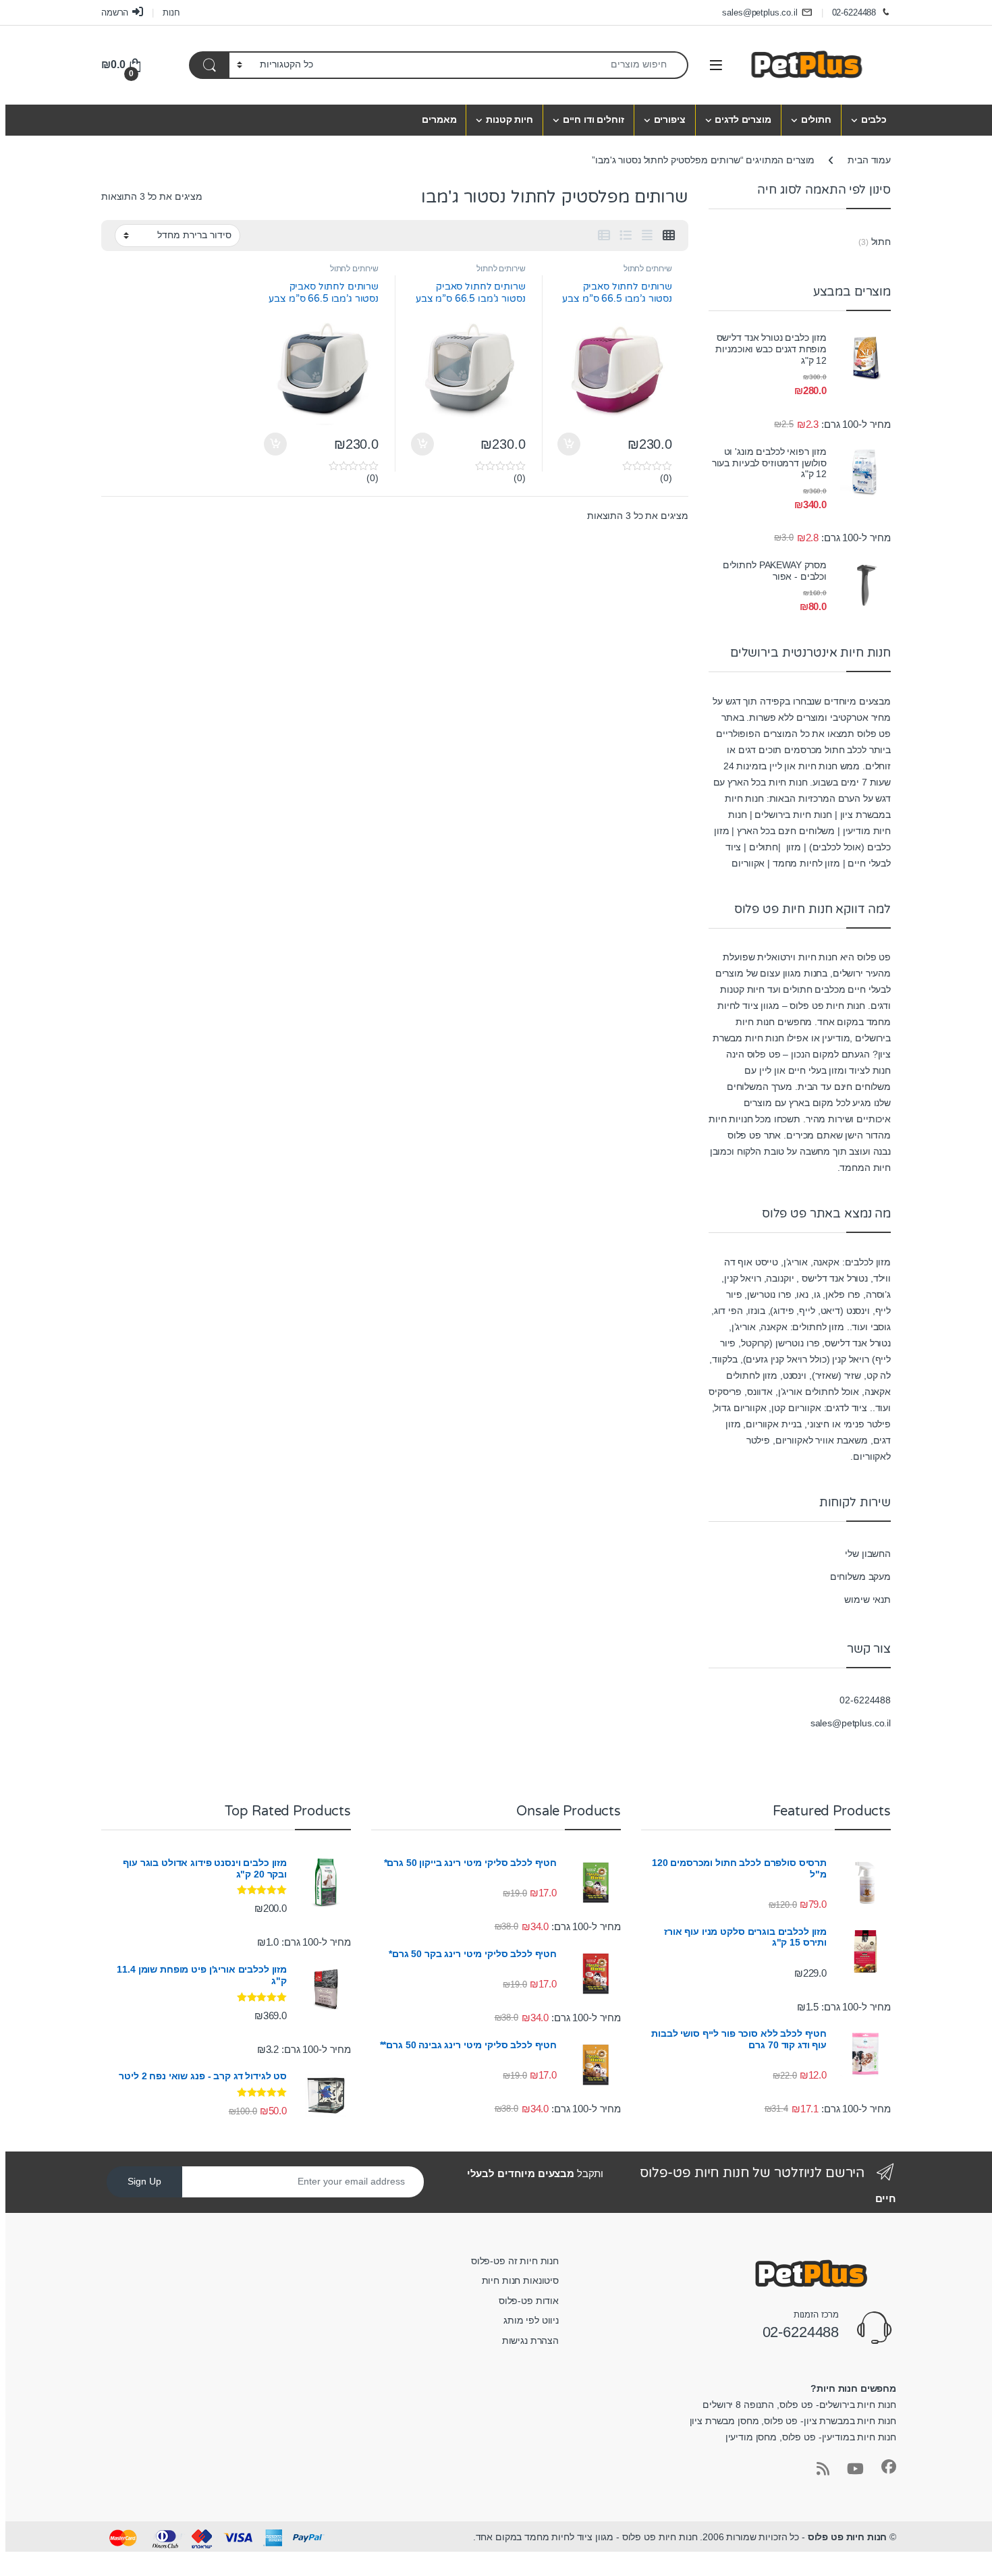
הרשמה (115, 12)
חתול (881, 242)
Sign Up (144, 2181)
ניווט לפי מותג (531, 2320)
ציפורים (670, 119)
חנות (171, 12)
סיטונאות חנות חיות (520, 2280)
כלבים (874, 119)
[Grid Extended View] (647, 236)
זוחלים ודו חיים (594, 119)
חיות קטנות (509, 119)
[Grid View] (669, 236)
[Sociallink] (889, 2467)
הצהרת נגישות (530, 2340)
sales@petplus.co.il (760, 12)
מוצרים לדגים (743, 119)
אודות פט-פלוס (529, 2301)
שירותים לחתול (648, 269)
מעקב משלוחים (860, 1577)
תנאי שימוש (867, 1599)
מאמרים (439, 119)
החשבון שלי (868, 1554)
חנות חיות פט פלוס (848, 2537)
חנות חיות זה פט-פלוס (515, 2261)
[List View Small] (604, 236)
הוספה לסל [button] (571, 444)
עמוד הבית (869, 160)
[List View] (626, 236)
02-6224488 (854, 12)
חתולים (816, 119)
